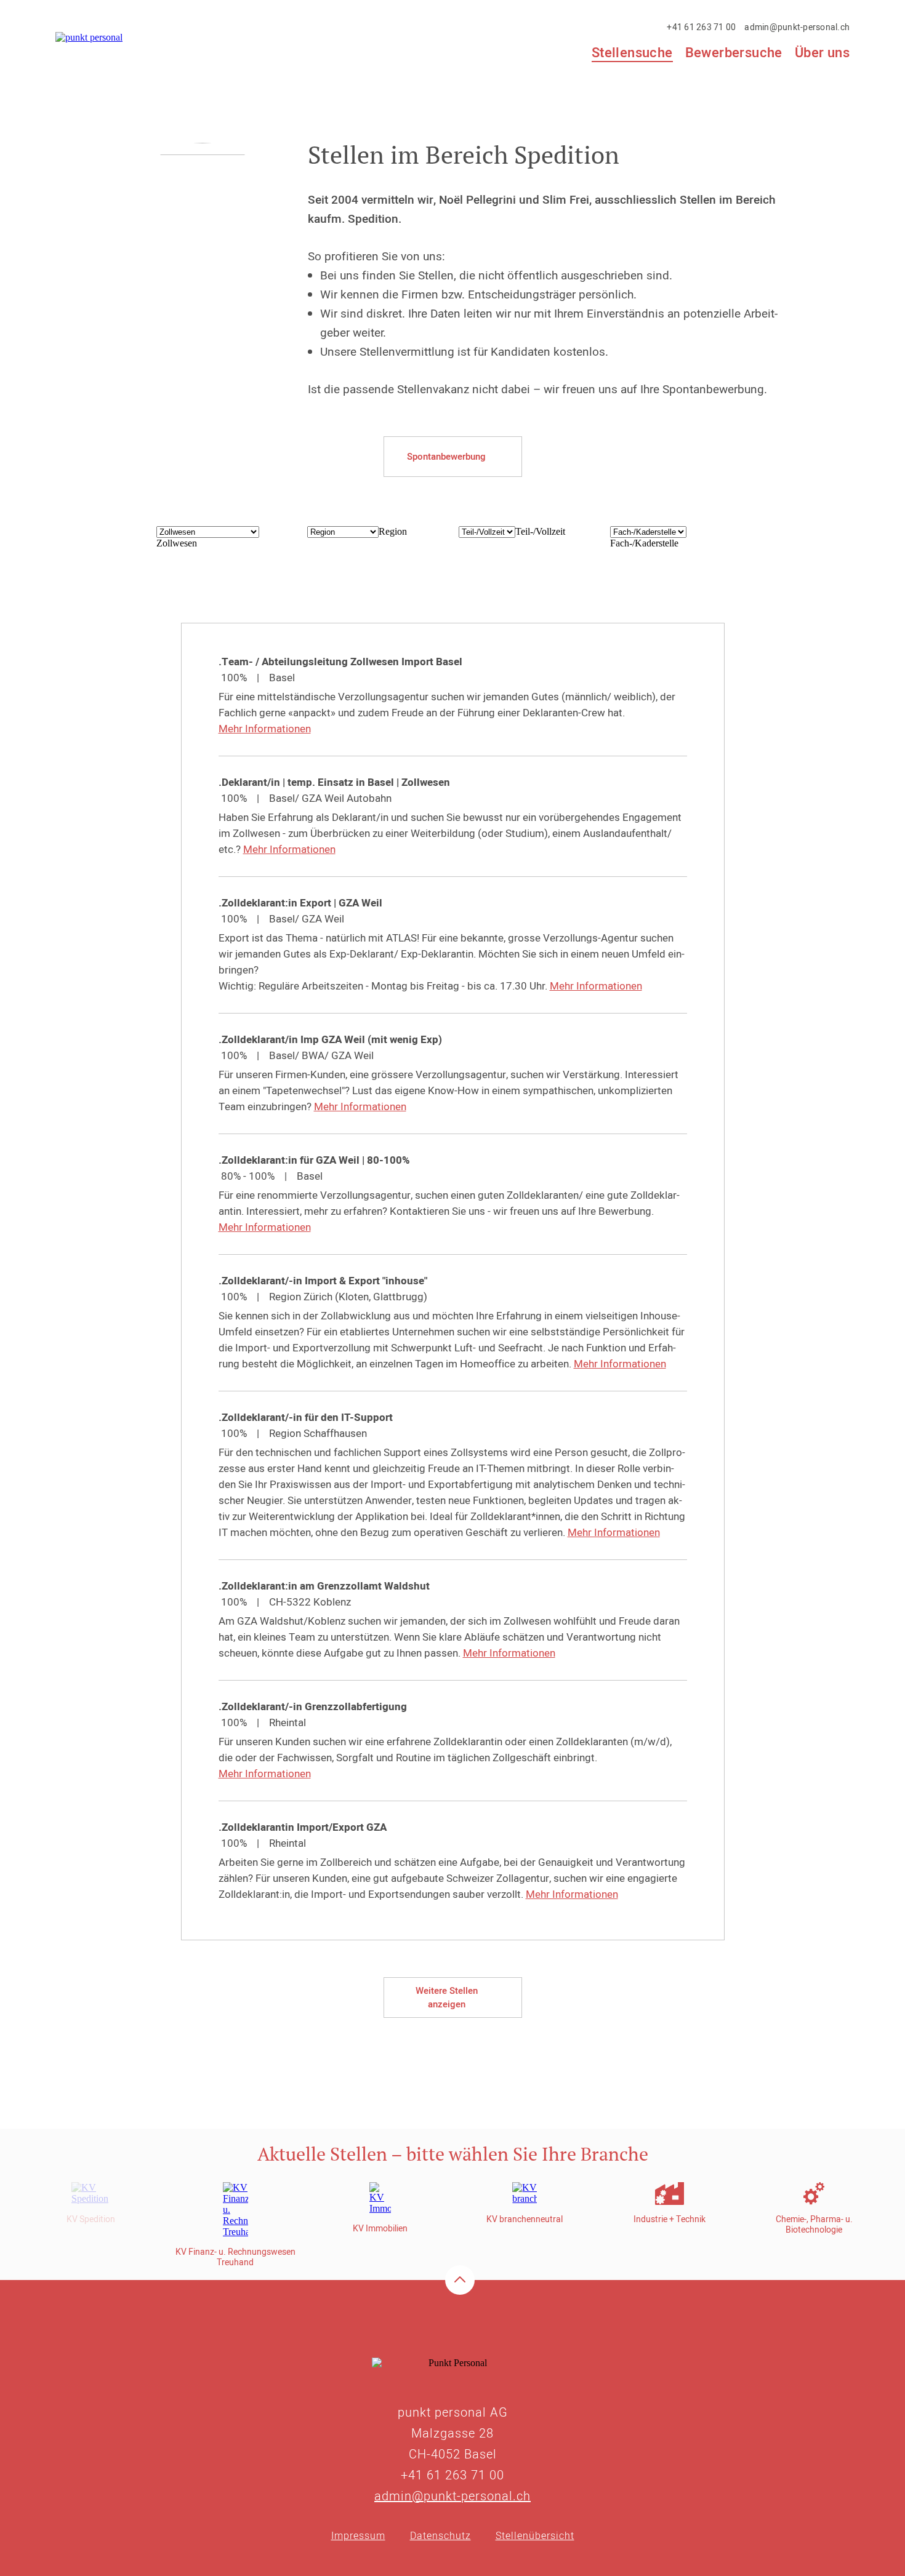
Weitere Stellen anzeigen (447, 1998)
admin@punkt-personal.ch (797, 27)
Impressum (358, 2536)
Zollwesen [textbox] (177, 543)
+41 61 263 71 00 (701, 27)
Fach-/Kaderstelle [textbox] (644, 543)
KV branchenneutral (525, 2219)
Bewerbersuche (734, 53)
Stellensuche (632, 54)
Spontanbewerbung (446, 457)
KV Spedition (91, 2219)
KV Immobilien (380, 2229)
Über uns (822, 53)
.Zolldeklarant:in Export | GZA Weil (300, 903)
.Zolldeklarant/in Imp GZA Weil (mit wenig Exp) (330, 1040)
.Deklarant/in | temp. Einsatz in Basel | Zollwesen (334, 782)
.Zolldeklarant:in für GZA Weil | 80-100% (314, 1160)
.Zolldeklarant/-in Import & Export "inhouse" (323, 1281)
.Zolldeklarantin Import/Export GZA (303, 1827)
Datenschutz (440, 2536)
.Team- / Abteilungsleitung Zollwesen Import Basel (340, 662)
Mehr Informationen (265, 729)
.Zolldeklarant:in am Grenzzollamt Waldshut (324, 1586)
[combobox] (177, 543)
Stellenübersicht (535, 2536)
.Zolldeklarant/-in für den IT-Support (306, 1418)
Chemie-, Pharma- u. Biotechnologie (814, 2225)
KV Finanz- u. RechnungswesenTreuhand (235, 2257)
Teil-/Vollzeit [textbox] (540, 531)
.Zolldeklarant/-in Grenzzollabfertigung (313, 1707)
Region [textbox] (393, 531)
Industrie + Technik (670, 2219)
